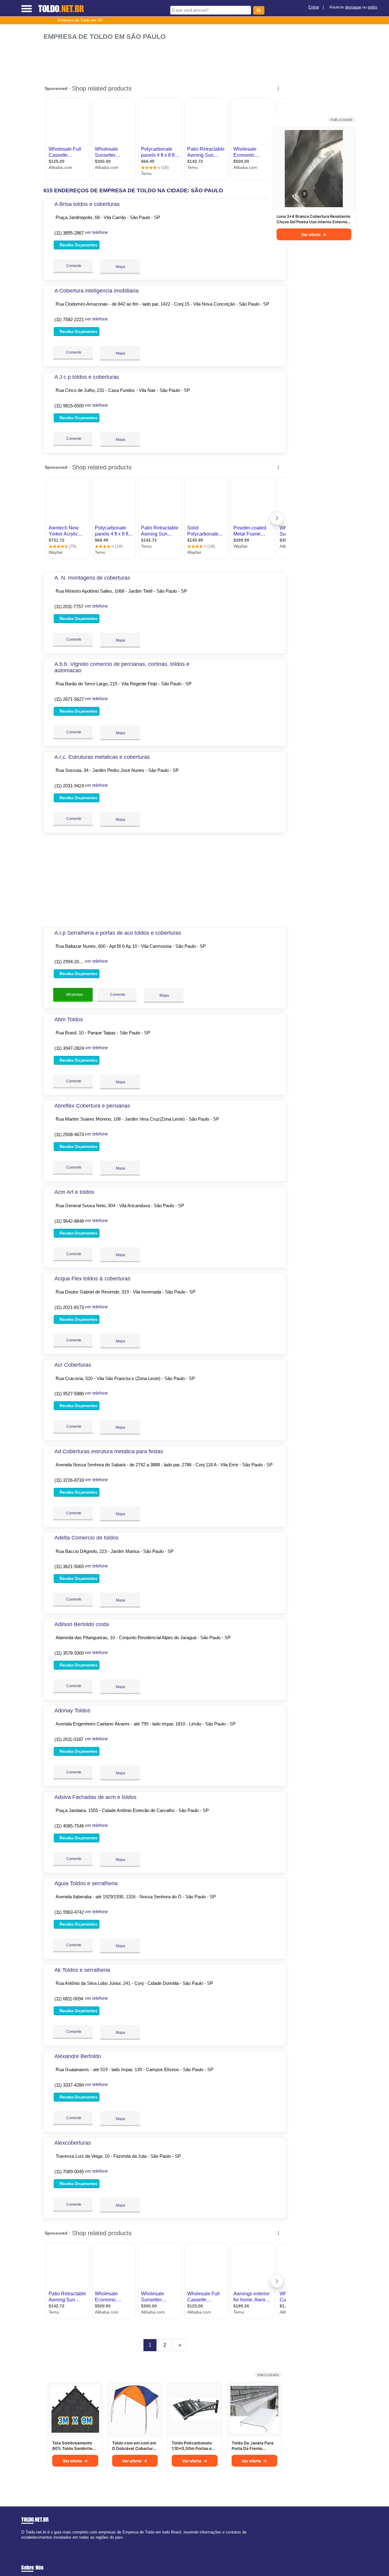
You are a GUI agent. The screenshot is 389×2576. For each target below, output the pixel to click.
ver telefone (96, 232)
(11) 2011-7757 (69, 606)
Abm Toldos (69, 1019)
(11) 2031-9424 (69, 786)
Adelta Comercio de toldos (86, 1538)
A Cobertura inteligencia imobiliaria (96, 291)
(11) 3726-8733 (69, 1480)
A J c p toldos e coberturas (87, 377)
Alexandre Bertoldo (78, 2056)
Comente (73, 266)
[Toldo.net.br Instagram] (28, 2542)
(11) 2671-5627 (69, 699)
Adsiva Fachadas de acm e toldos (95, 1797)
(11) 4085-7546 (69, 1826)
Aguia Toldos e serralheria (86, 1883)
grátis (373, 7)
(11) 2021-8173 (69, 1307)
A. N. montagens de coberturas (92, 578)
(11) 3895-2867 (69, 233)
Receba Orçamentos (78, 245)
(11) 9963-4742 (69, 1912)
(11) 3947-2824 (69, 1048)
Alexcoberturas (73, 2143)
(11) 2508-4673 (69, 1134)
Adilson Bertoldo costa (82, 1624)
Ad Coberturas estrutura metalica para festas (109, 1451)
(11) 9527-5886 (69, 1394)
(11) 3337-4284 (69, 2085)
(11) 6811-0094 (69, 1999)
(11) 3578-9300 (69, 1653)
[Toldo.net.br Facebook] (23, 2542)
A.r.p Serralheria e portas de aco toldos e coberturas (118, 933)
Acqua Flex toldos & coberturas (92, 1279)
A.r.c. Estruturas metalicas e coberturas (102, 757)
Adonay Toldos (72, 1711)
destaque (353, 7)
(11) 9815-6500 (69, 406)
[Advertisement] (167, 60)
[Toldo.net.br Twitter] (25, 2542)
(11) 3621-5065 (69, 1566)
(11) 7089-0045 (69, 2172)
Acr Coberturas (73, 1365)
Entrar (314, 7)
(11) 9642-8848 (69, 1221)
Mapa (120, 267)
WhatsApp (74, 995)
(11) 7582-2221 (69, 319)
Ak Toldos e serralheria (82, 1970)
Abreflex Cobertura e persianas (92, 1106)
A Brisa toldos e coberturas (87, 204)
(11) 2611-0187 (69, 1739)
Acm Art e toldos (74, 1192)
